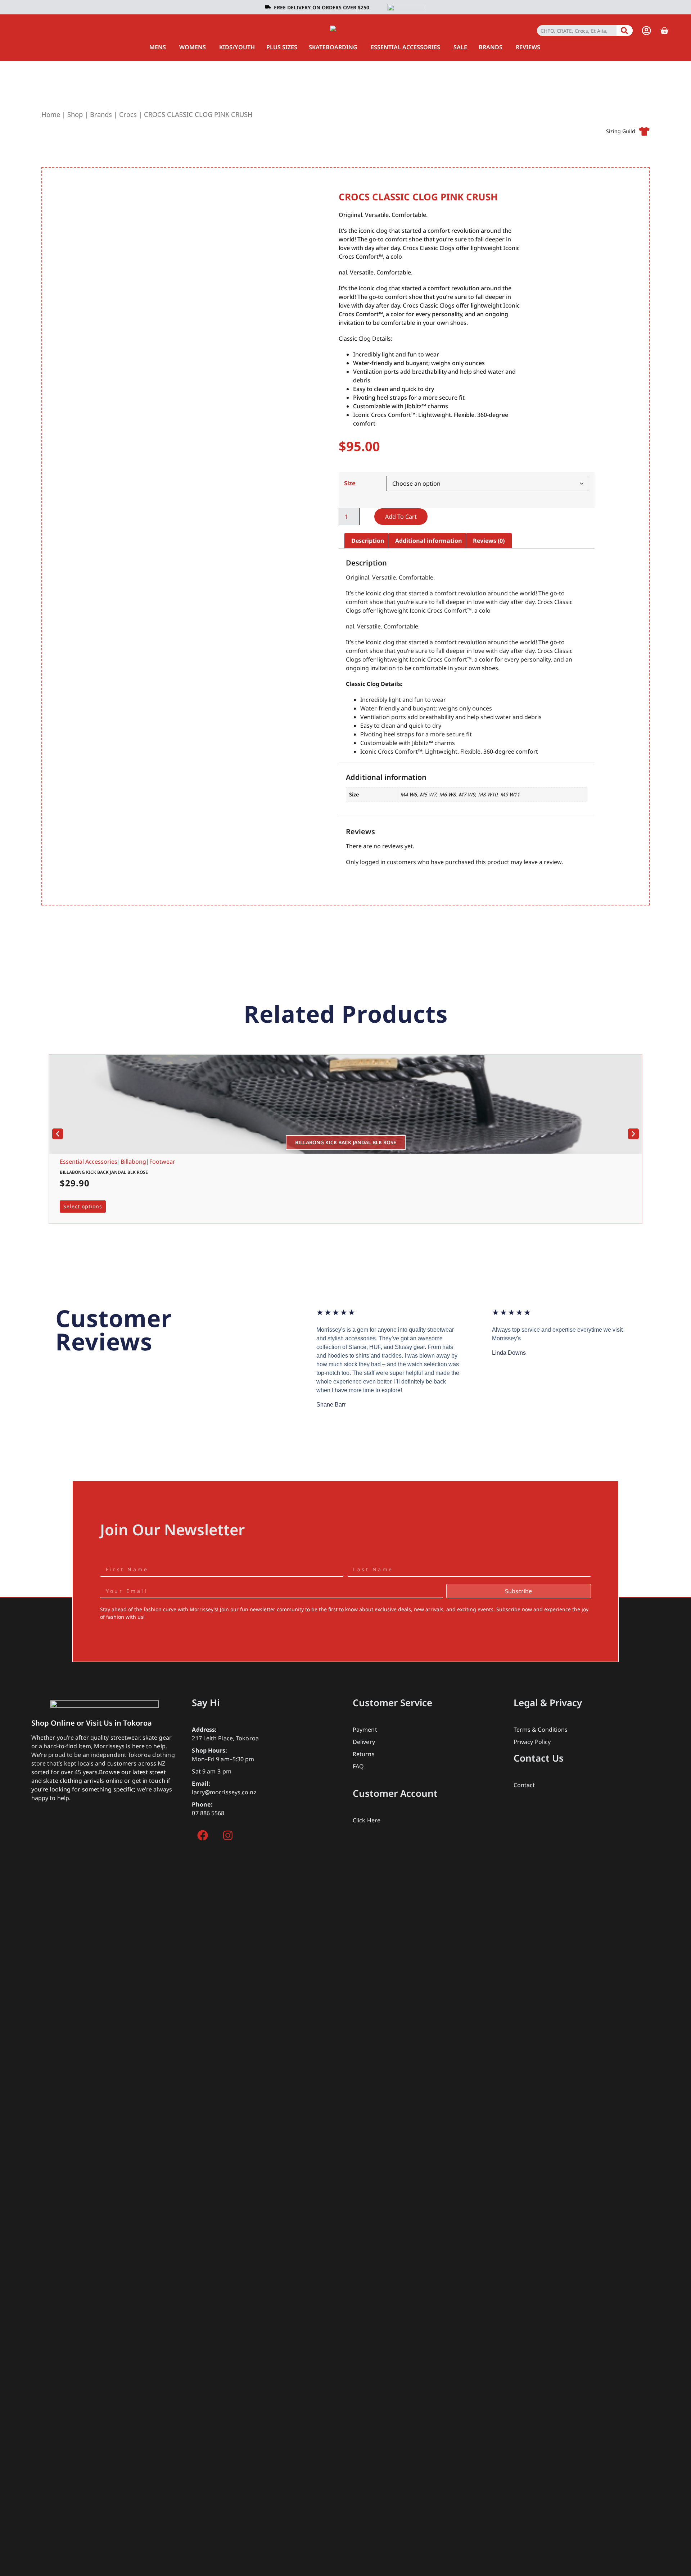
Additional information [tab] (429, 541)
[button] (58, 1134)
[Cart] (664, 31)
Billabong (133, 1162)
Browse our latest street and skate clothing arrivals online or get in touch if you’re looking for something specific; (101, 1781)
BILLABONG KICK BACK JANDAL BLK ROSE (104, 1172)
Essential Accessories (89, 1162)
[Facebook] (203, 1835)
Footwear (162, 1162)
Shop (75, 114)
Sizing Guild (621, 131)
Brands (101, 114)
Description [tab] (368, 541)
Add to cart (401, 517)
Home (51, 114)
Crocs (128, 114)
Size (350, 483)
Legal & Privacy (548, 1703)
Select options (83, 1206)
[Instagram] (228, 1835)
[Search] (625, 31)
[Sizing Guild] (644, 131)
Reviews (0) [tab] (489, 541)
